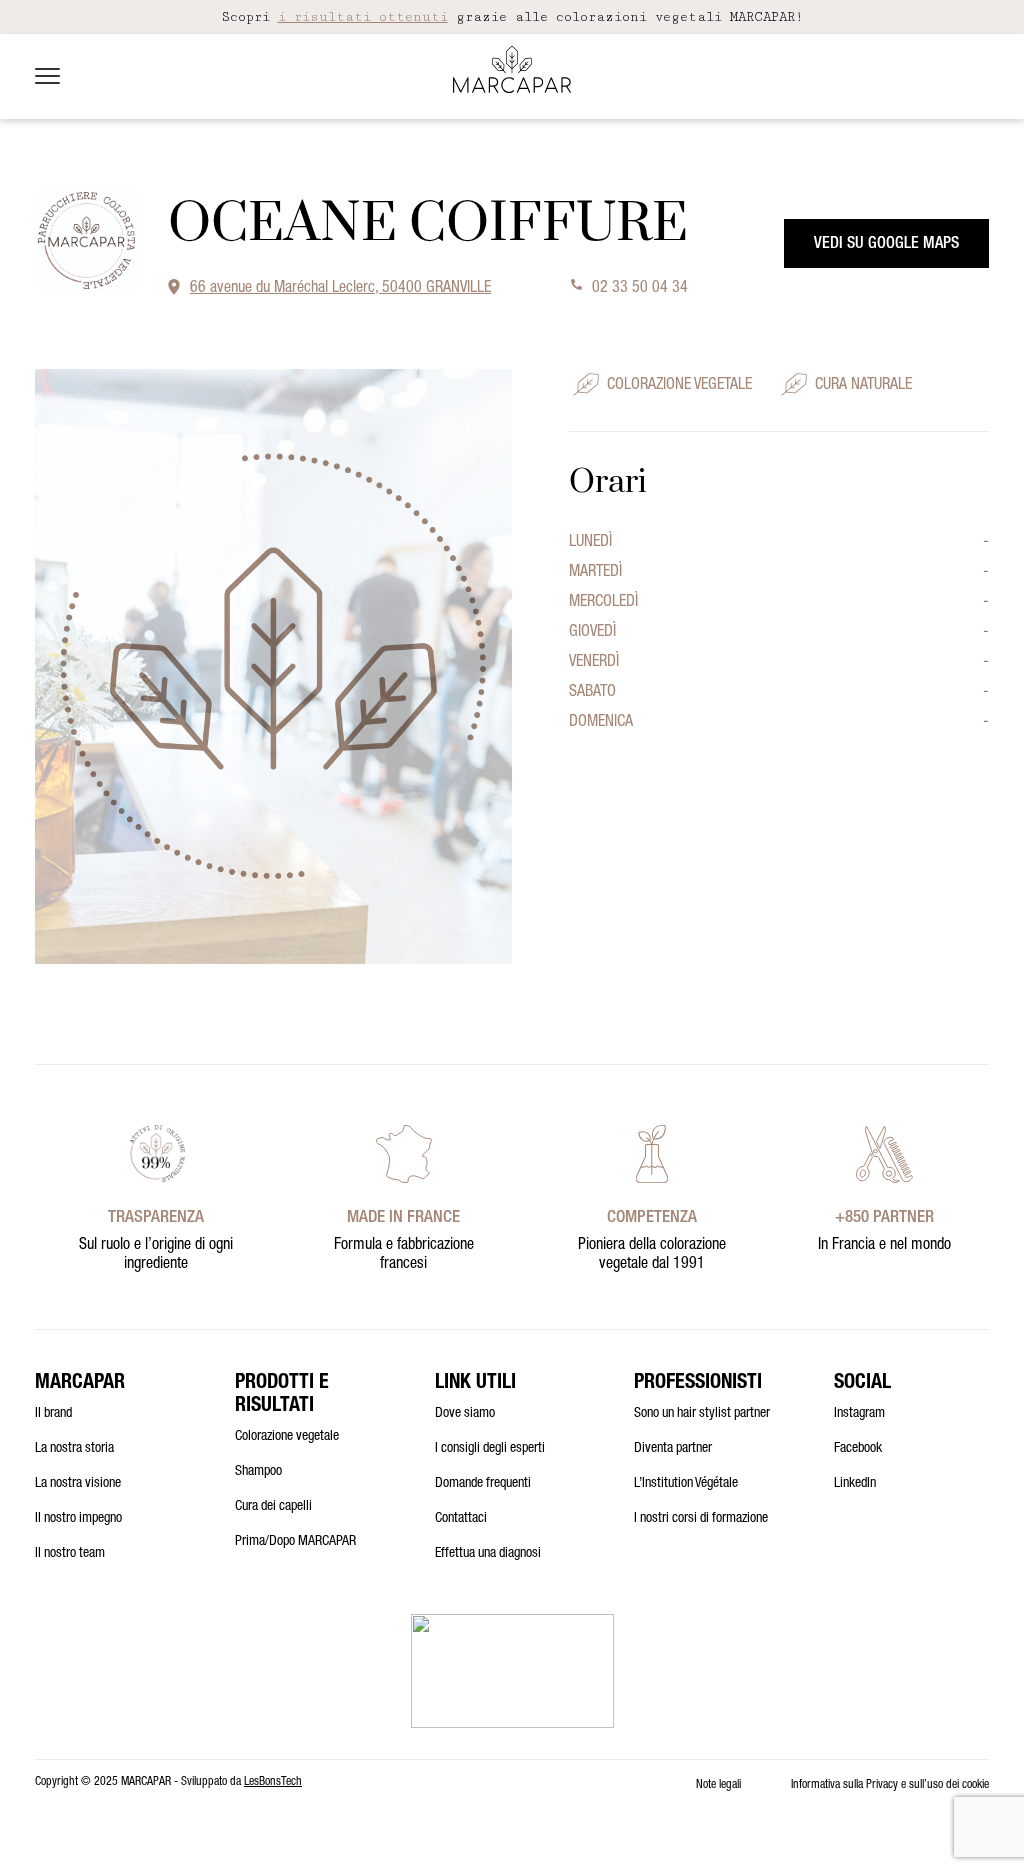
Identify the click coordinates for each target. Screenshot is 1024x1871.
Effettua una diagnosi (488, 1554)
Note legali (718, 1785)
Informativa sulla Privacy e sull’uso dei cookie (890, 1785)
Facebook (858, 1449)
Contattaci (461, 1519)
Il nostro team (70, 1554)
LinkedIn (855, 1484)
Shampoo (258, 1472)
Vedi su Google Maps (886, 245)
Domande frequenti (483, 1484)
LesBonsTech (273, 1782)
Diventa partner (673, 1449)
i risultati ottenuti (363, 17)
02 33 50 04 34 (640, 289)
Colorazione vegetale (287, 1437)
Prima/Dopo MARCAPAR (295, 1542)
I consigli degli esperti (490, 1449)
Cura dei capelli (273, 1507)
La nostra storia (74, 1449)
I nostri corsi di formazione (701, 1519)
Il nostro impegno (78, 1519)
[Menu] (47, 76)
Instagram (859, 1414)
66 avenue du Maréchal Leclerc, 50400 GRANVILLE (340, 289)
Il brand (53, 1414)
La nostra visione (78, 1484)
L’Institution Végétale (686, 1484)
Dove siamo (465, 1414)
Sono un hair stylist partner (702, 1414)
